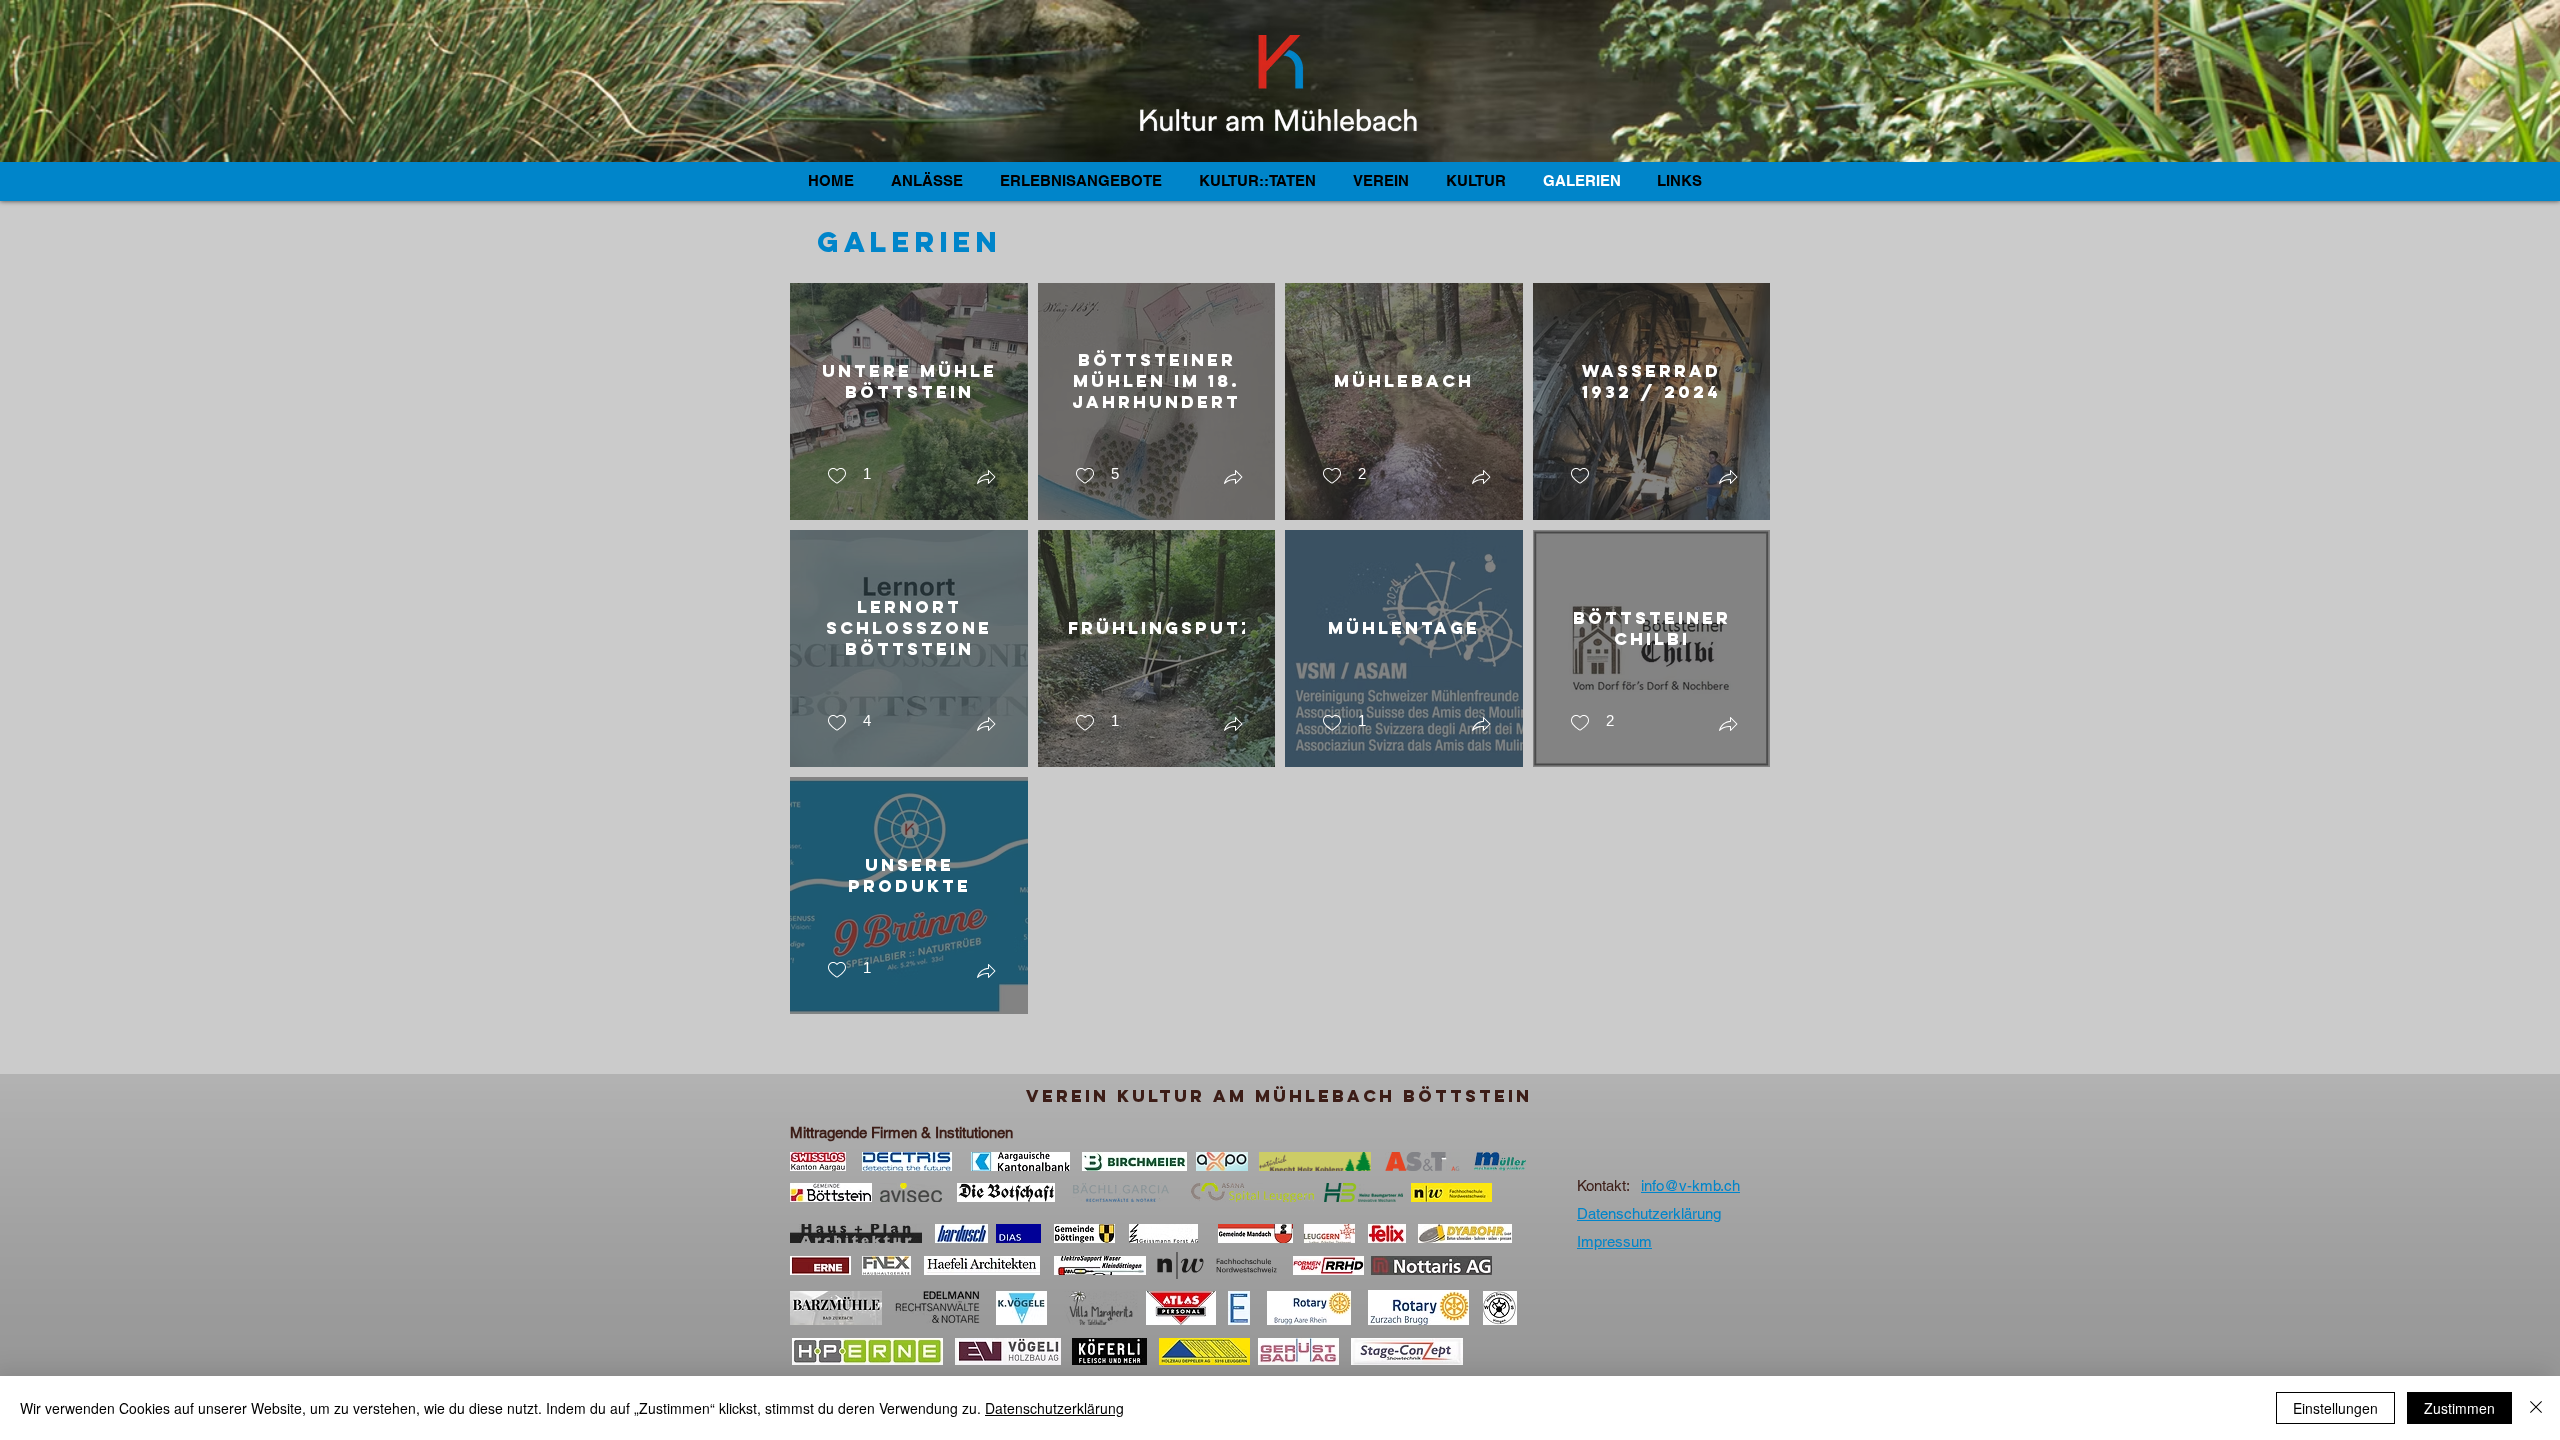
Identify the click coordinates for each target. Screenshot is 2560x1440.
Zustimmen (2459, 1408)
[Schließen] (2536, 1408)
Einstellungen (2335, 1408)
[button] (986, 479)
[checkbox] (848, 476)
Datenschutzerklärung (1054, 1408)
